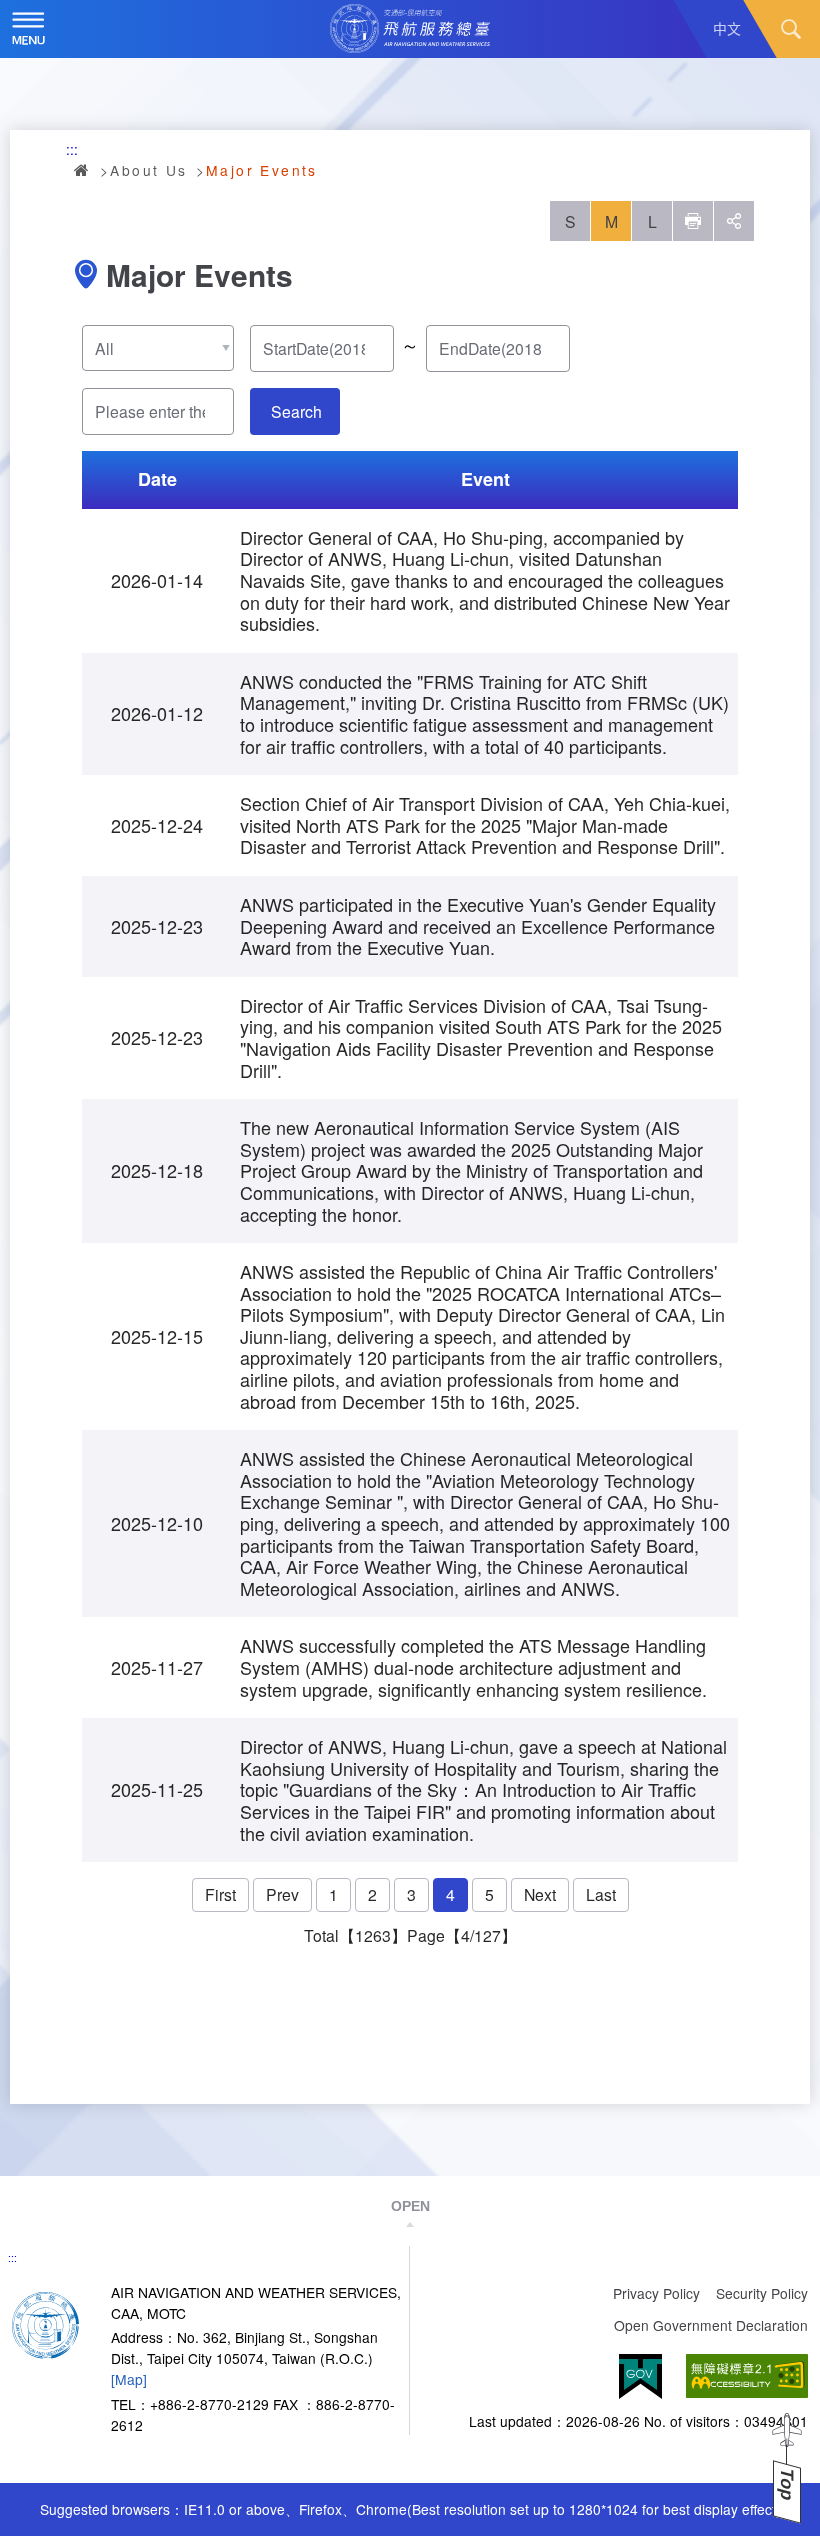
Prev (282, 1894)
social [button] (734, 221)
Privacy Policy (656, 2293)
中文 (727, 28)
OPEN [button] (410, 2206)
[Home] (45, 2323)
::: (72, 149)
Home (83, 170)
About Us (148, 170)
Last (601, 1894)
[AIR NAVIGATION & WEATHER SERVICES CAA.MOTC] (410, 28)
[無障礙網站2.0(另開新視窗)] (747, 2376)
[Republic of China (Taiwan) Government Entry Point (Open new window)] (640, 2376)
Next (540, 1894)
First (220, 1894)
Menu (29, 29)
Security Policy (762, 2293)
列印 (693, 221)
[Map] (129, 2379)
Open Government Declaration (711, 2325)
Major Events (262, 170)
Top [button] (787, 2484)
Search (791, 29)
